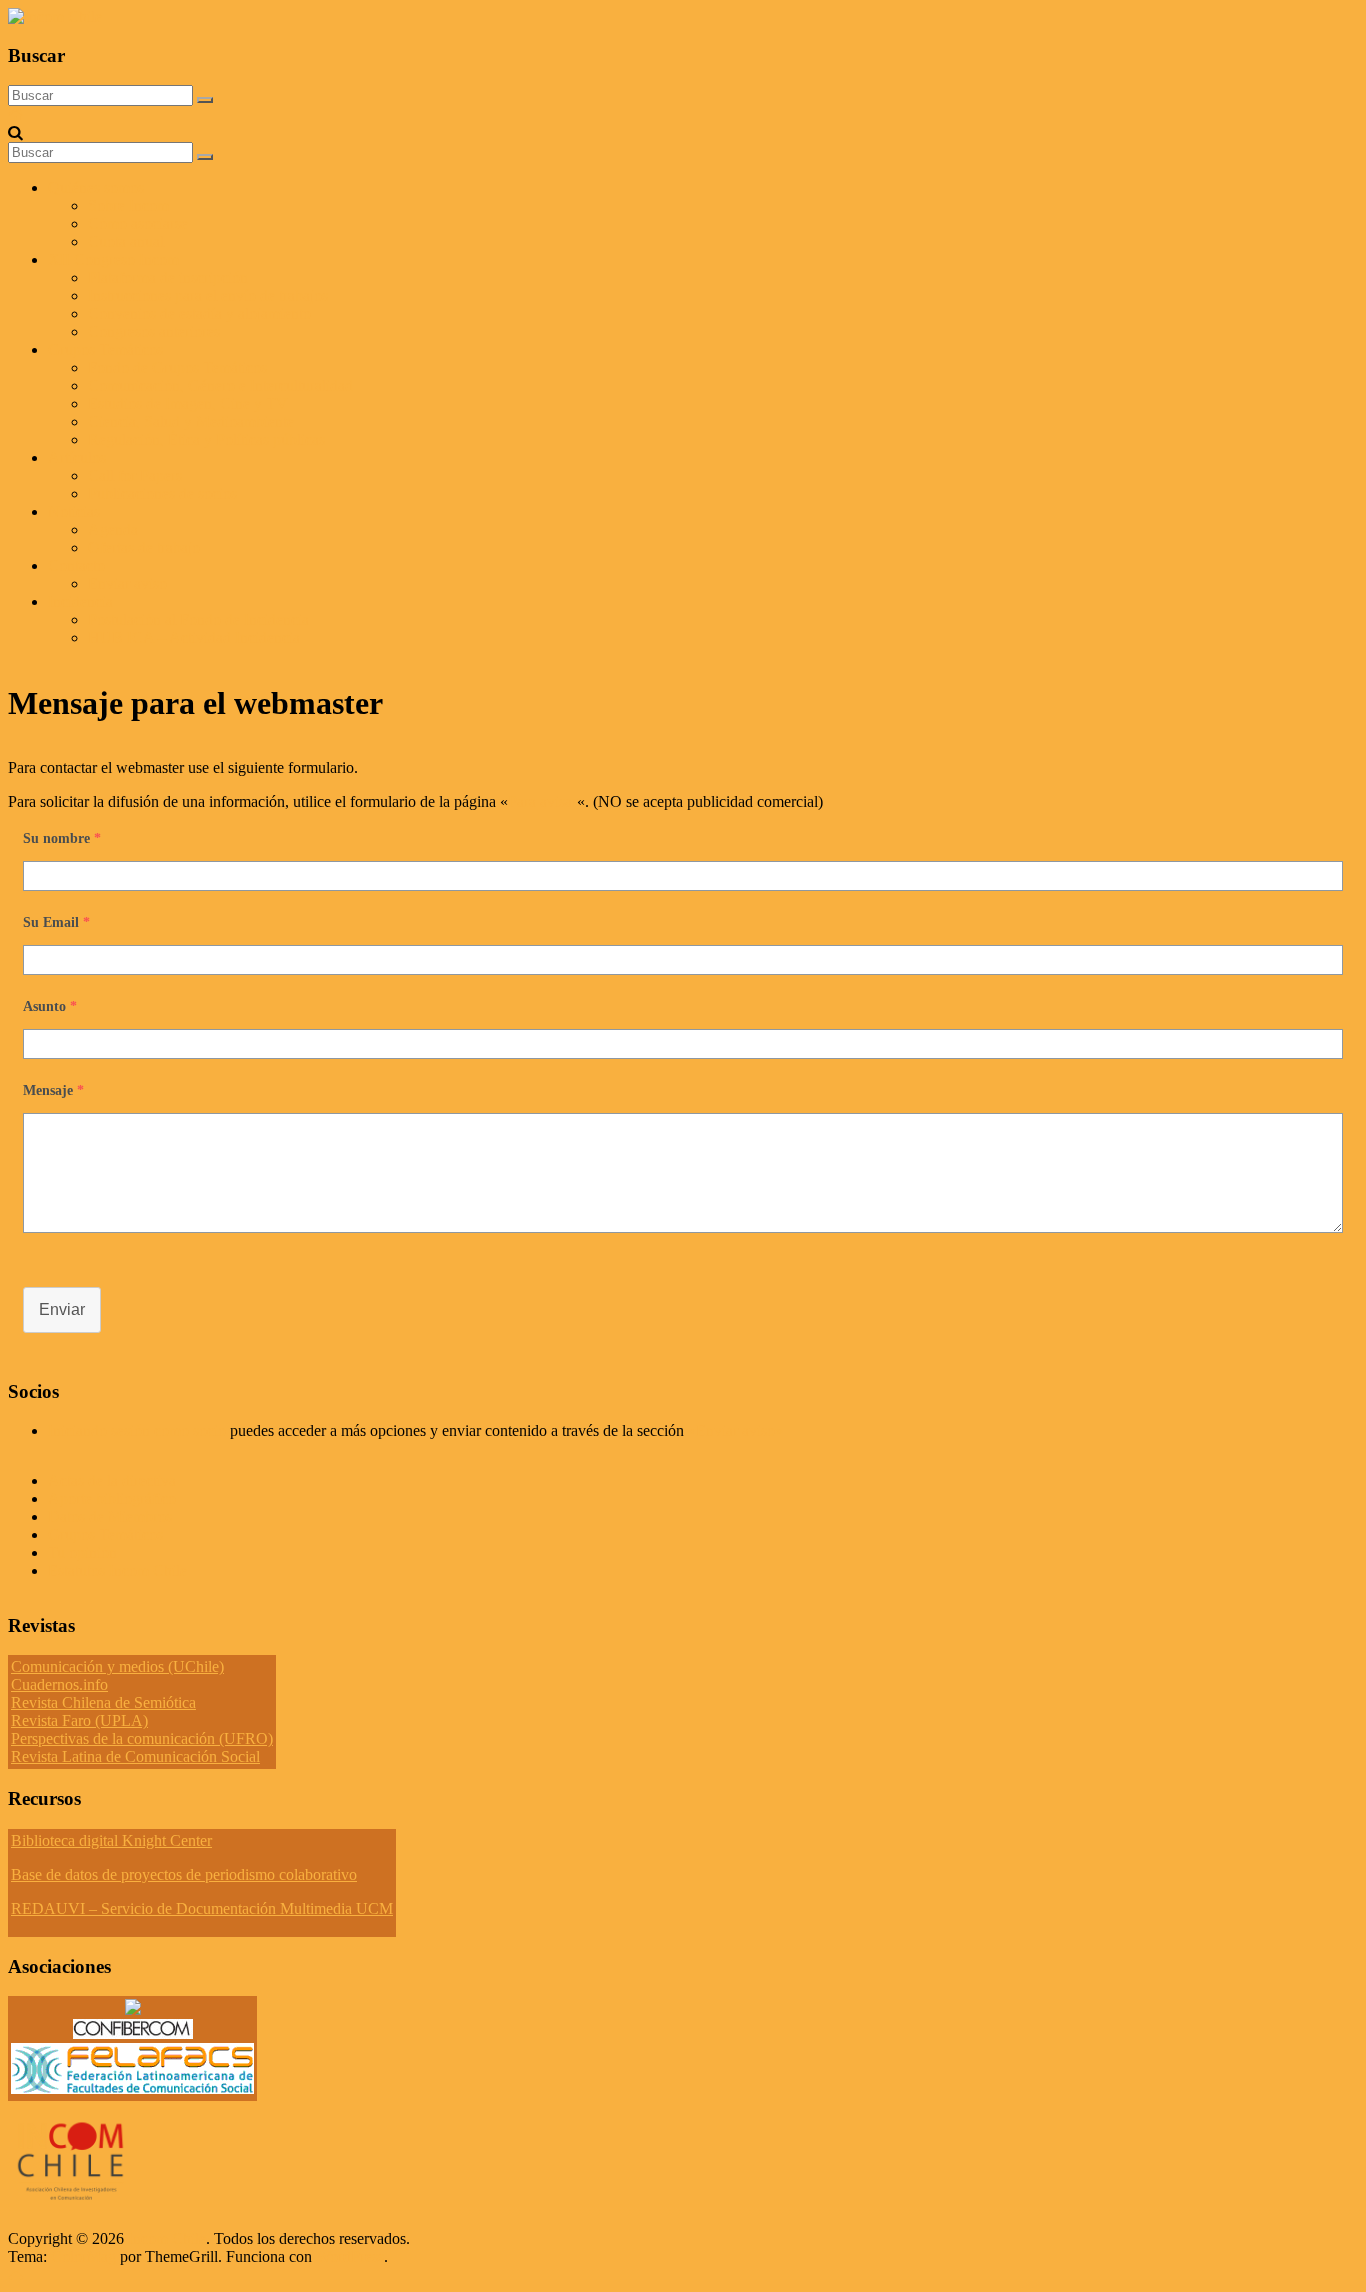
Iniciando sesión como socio (137, 1430)
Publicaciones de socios (162, 493)
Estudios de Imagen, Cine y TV (188, 403)
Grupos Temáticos (105, 1534)
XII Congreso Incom (113, 259)
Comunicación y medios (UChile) (117, 1666)
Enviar (62, 1309)
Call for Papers (135, 475)
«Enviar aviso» (735, 1430)
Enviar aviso (127, 583)
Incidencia (80, 601)
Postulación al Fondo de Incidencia (198, 619)
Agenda (113, 529)
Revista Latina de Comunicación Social (135, 1756)
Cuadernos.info (59, 1684)
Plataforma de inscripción (168, 277)
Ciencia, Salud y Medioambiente (191, 421)
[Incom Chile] (15, 114)
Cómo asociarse (138, 223)
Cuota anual (126, 241)
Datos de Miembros (110, 1516)
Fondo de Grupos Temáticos (177, 367)
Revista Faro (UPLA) (79, 1720)
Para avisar (542, 801)
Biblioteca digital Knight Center (111, 1840)
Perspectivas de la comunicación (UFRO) (142, 1738)
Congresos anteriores (154, 331)
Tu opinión (82, 1552)
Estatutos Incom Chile (117, 1570)
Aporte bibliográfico (112, 1498)
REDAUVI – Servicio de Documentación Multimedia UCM (202, 1908)
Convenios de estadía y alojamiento (199, 313)
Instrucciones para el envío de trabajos (208, 295)
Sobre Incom (128, 205)
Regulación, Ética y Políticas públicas (206, 439)
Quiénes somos (96, 187)
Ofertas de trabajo (144, 547)
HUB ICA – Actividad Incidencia (194, 637)
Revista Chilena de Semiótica (103, 1702)
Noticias (74, 511)
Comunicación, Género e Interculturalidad (220, 385)
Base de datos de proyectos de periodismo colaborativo (184, 1874)
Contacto (76, 565)
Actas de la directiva (112, 1480)
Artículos (77, 457)
